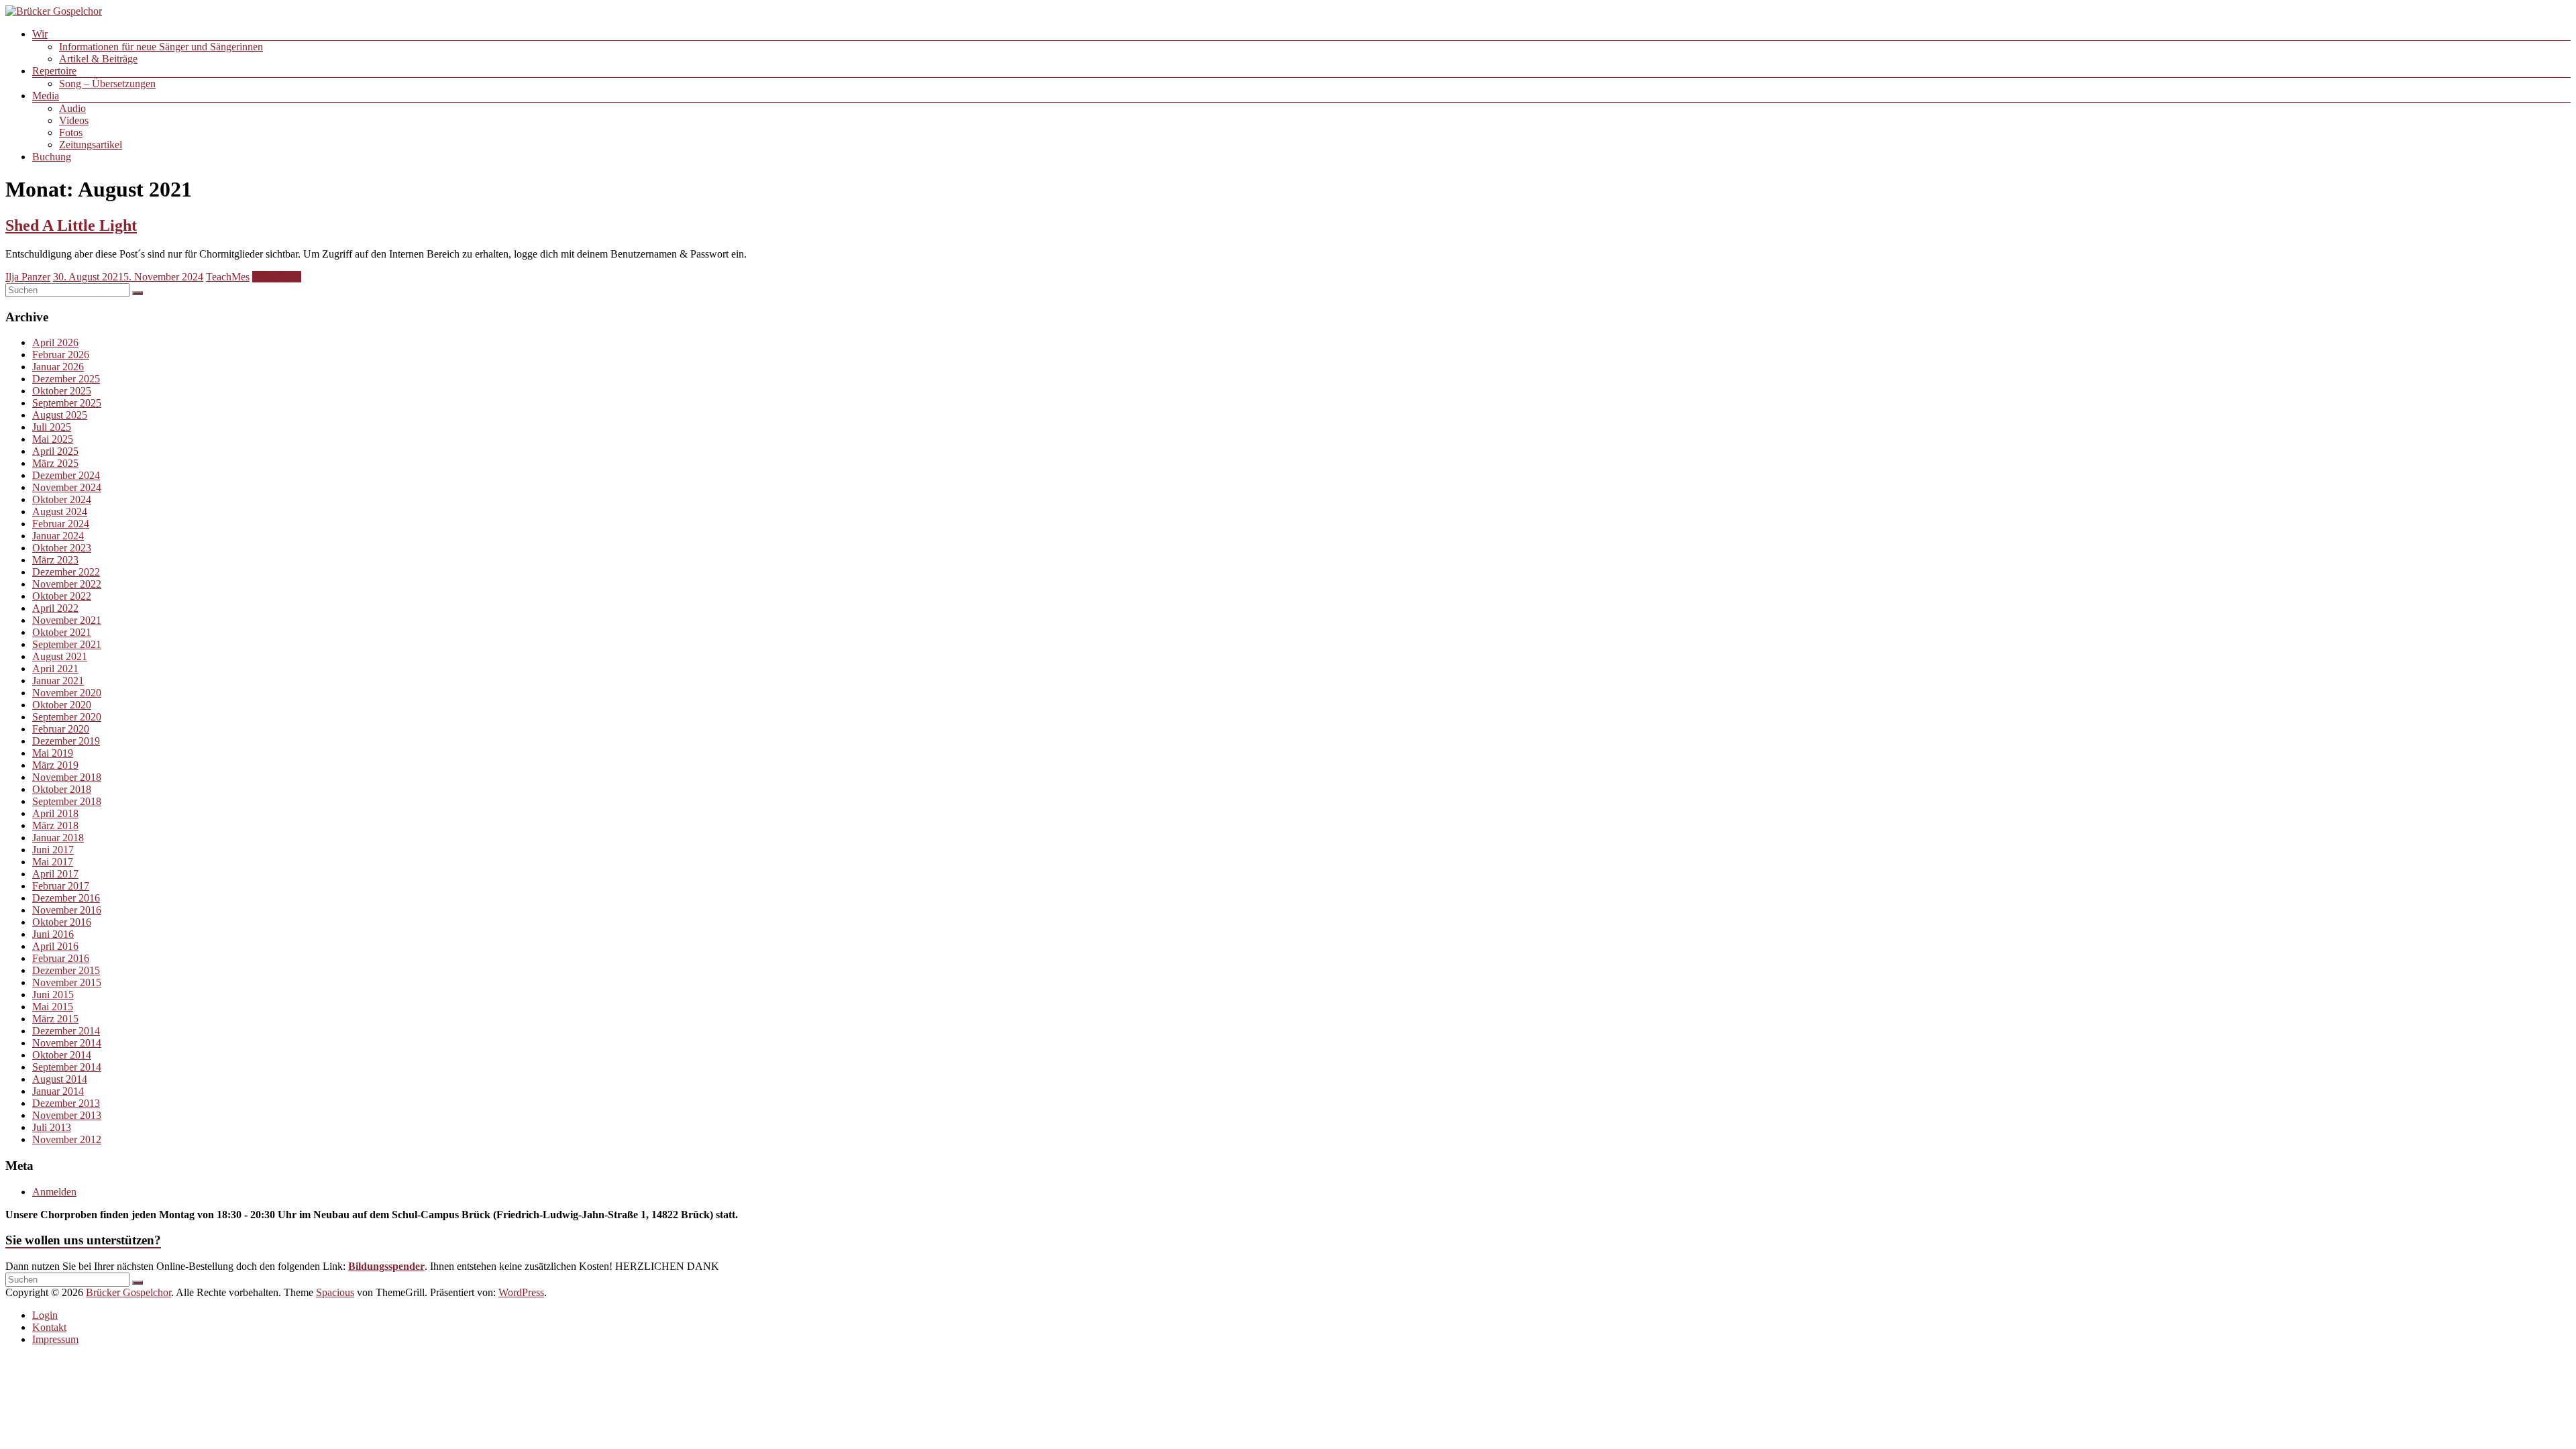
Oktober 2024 (62, 499)
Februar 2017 (61, 886)
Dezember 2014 (66, 1031)
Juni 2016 (53, 934)
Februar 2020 (61, 729)
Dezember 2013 (66, 1103)
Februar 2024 (61, 524)
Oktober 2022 (62, 596)
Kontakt (49, 1327)
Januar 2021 (58, 681)
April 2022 (55, 608)
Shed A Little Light (71, 225)
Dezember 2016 (66, 898)
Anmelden (54, 1192)
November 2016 (67, 910)
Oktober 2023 (62, 548)
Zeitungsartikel (91, 145)
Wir (40, 34)
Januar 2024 (58, 536)
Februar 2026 (61, 355)
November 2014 (67, 1043)
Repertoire (54, 71)
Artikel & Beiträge (98, 59)
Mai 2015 (53, 1007)
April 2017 (55, 874)
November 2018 (67, 777)
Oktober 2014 (62, 1055)
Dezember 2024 (66, 475)
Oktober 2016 (62, 922)
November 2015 (67, 982)
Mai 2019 (53, 753)
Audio (72, 108)
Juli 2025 (52, 427)
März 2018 (55, 825)
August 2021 (60, 656)
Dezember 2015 (66, 970)
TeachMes (228, 277)
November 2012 (67, 1139)
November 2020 (67, 693)
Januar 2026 (58, 367)
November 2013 (67, 1115)
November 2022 (67, 584)
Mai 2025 (53, 439)
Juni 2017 (53, 850)
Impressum (55, 1339)
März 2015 (55, 1019)
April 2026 (55, 342)
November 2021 (67, 620)
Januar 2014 (58, 1091)
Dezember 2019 (66, 741)
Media (46, 96)
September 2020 (67, 717)
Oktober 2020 (62, 705)
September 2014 (67, 1067)
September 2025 (67, 403)
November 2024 (67, 487)
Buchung (52, 157)
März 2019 (55, 765)
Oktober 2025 (62, 391)
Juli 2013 (52, 1127)
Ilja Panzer (28, 277)
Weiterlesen (277, 277)
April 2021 (55, 668)
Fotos (71, 132)
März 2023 (55, 560)
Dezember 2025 (66, 379)
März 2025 (55, 463)
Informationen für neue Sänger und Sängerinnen (161, 47)
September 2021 (67, 644)
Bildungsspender (386, 1266)
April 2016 (55, 946)
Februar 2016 (61, 958)
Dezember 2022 (66, 572)
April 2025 (55, 451)
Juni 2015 (53, 995)
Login (45, 1315)
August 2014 (60, 1079)
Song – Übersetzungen (107, 84)
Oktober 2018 (62, 789)
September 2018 (67, 801)
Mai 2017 (53, 862)
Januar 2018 (58, 838)
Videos (74, 120)
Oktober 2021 (62, 632)
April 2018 (55, 813)
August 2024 (60, 512)
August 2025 (60, 415)
